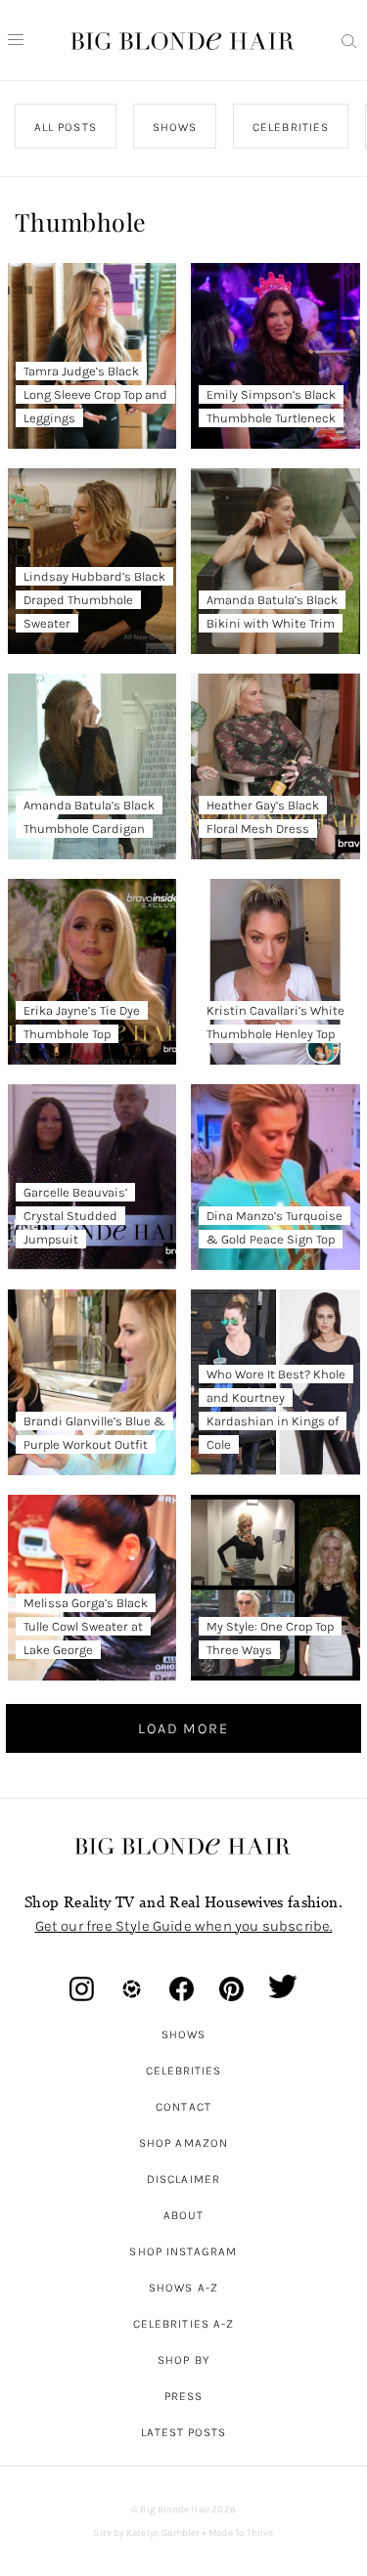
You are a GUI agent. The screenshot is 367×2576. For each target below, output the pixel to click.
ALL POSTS (66, 127)
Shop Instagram (183, 2251)
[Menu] (16, 40)
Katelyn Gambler (163, 2533)
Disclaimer (183, 2179)
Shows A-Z (183, 2288)
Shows (183, 2034)
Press (183, 2396)
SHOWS (175, 127)
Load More (183, 1728)
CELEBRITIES (291, 127)
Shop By (183, 2360)
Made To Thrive (241, 2533)
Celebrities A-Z (183, 2324)
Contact (183, 2107)
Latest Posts (184, 2432)
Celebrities (184, 2071)
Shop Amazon (183, 2143)
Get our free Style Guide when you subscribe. (184, 1926)
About (183, 2215)
